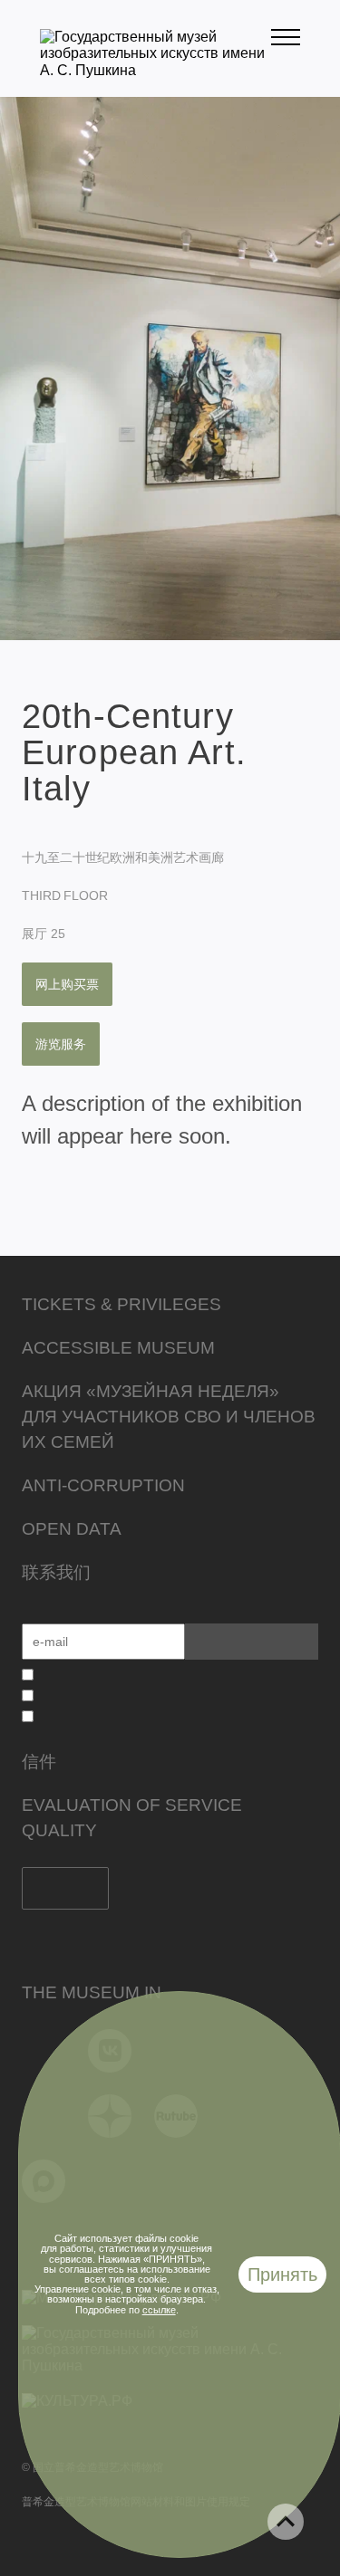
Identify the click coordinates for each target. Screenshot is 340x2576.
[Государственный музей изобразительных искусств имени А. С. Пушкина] (155, 70)
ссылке (159, 2310)
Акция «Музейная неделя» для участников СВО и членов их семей (169, 1417)
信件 (39, 1762)
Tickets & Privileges (121, 1304)
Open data (72, 1529)
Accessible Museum (118, 1348)
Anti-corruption (103, 1485)
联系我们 (56, 1572)
